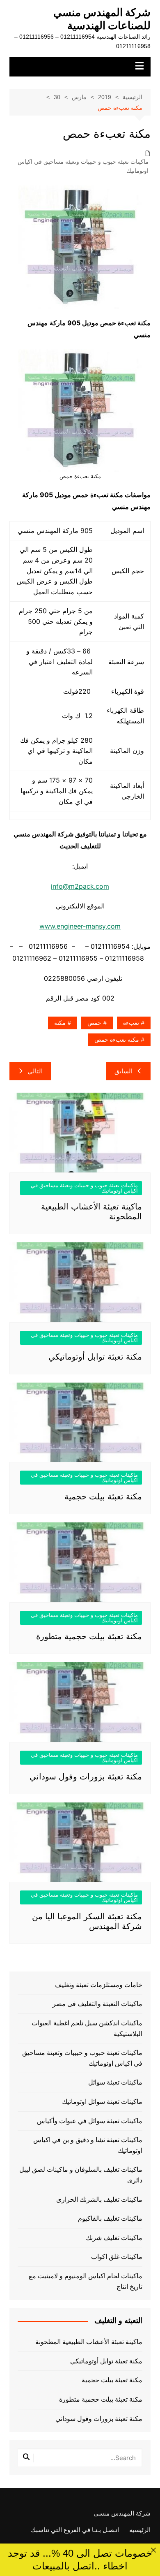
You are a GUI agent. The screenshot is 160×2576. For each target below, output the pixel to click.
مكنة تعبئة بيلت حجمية (103, 1496)
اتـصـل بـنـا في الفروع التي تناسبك (75, 2530)
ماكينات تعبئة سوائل (115, 2082)
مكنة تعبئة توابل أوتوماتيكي (95, 1357)
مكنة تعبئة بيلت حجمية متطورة (89, 1636)
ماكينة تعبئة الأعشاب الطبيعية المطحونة (89, 2342)
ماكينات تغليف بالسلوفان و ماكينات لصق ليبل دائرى (81, 2175)
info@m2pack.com (80, 886)
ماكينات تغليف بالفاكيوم (110, 2218)
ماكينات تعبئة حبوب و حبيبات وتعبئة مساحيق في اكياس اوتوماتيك (83, 166)
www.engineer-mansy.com (80, 926)
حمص (94, 1023)
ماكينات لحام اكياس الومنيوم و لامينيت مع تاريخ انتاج (86, 2281)
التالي (35, 1071)
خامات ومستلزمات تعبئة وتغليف (99, 1985)
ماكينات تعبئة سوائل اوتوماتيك (102, 2102)
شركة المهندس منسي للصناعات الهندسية (102, 19)
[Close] (153, 2550)
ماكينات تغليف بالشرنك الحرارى (99, 2200)
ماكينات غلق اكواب (117, 2257)
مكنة (60, 1023)
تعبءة (131, 1023)
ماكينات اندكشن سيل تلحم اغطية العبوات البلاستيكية (87, 2028)
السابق (123, 1071)
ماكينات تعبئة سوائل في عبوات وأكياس (90, 2121)
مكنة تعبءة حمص (117, 1040)
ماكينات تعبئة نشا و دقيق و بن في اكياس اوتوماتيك (88, 2145)
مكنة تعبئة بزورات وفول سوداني (86, 1777)
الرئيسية (140, 2530)
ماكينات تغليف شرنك (114, 2238)
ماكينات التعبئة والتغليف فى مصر (97, 2004)
